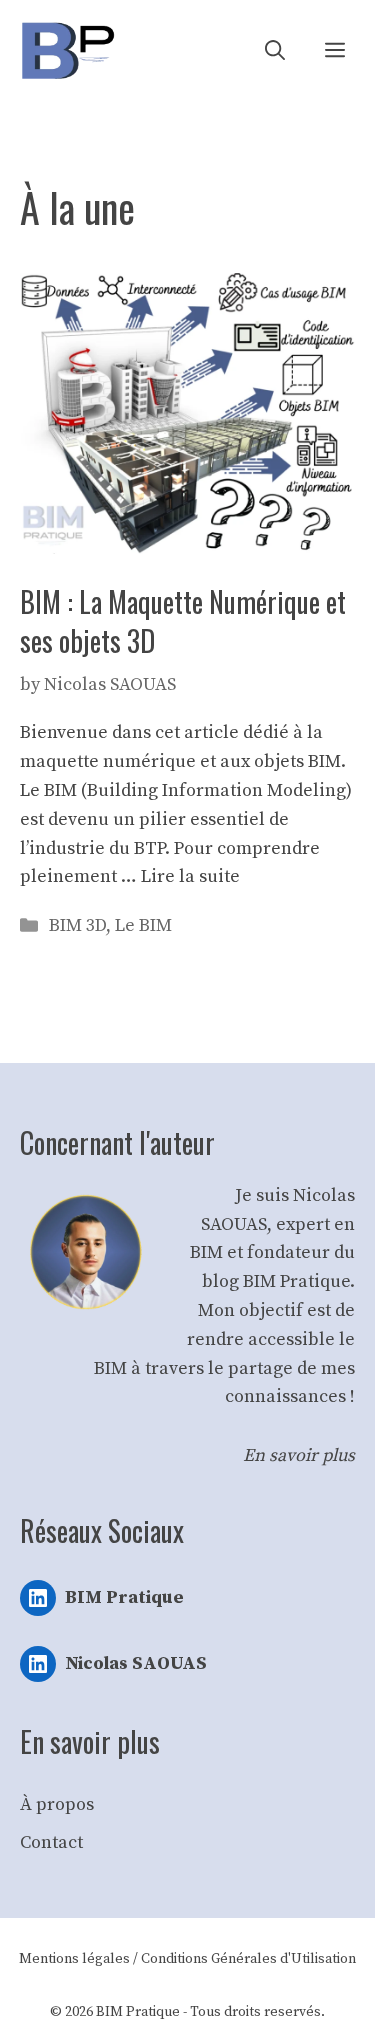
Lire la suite (190, 876)
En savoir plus (299, 1455)
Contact (51, 1842)
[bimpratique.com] (67, 50)
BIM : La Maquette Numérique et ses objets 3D (183, 621)
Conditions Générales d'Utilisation (248, 1959)
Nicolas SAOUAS (136, 1663)
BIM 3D (77, 925)
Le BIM (143, 925)
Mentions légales (74, 1959)
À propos (57, 1804)
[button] (275, 50)
